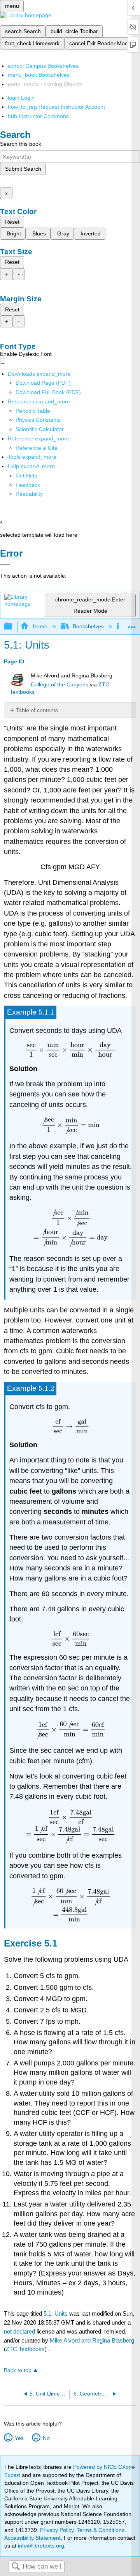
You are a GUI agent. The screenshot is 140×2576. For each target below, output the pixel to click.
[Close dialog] (5, 564)
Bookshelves (88, 626)
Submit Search (23, 169)
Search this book (21, 144)
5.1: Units (56, 2313)
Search (16, 2567)
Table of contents (37, 710)
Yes (19, 2438)
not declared (20, 2331)
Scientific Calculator (40, 429)
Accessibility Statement (32, 2538)
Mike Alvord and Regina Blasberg (92, 2340)
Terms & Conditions (101, 2530)
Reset (12, 222)
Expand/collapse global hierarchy (13, 627)
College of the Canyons (59, 685)
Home (40, 626)
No (46, 2438)
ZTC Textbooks (25, 2349)
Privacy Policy (57, 2530)
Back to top (18, 2370)
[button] (28, 485)
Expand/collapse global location (132, 624)
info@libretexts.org (40, 2546)
